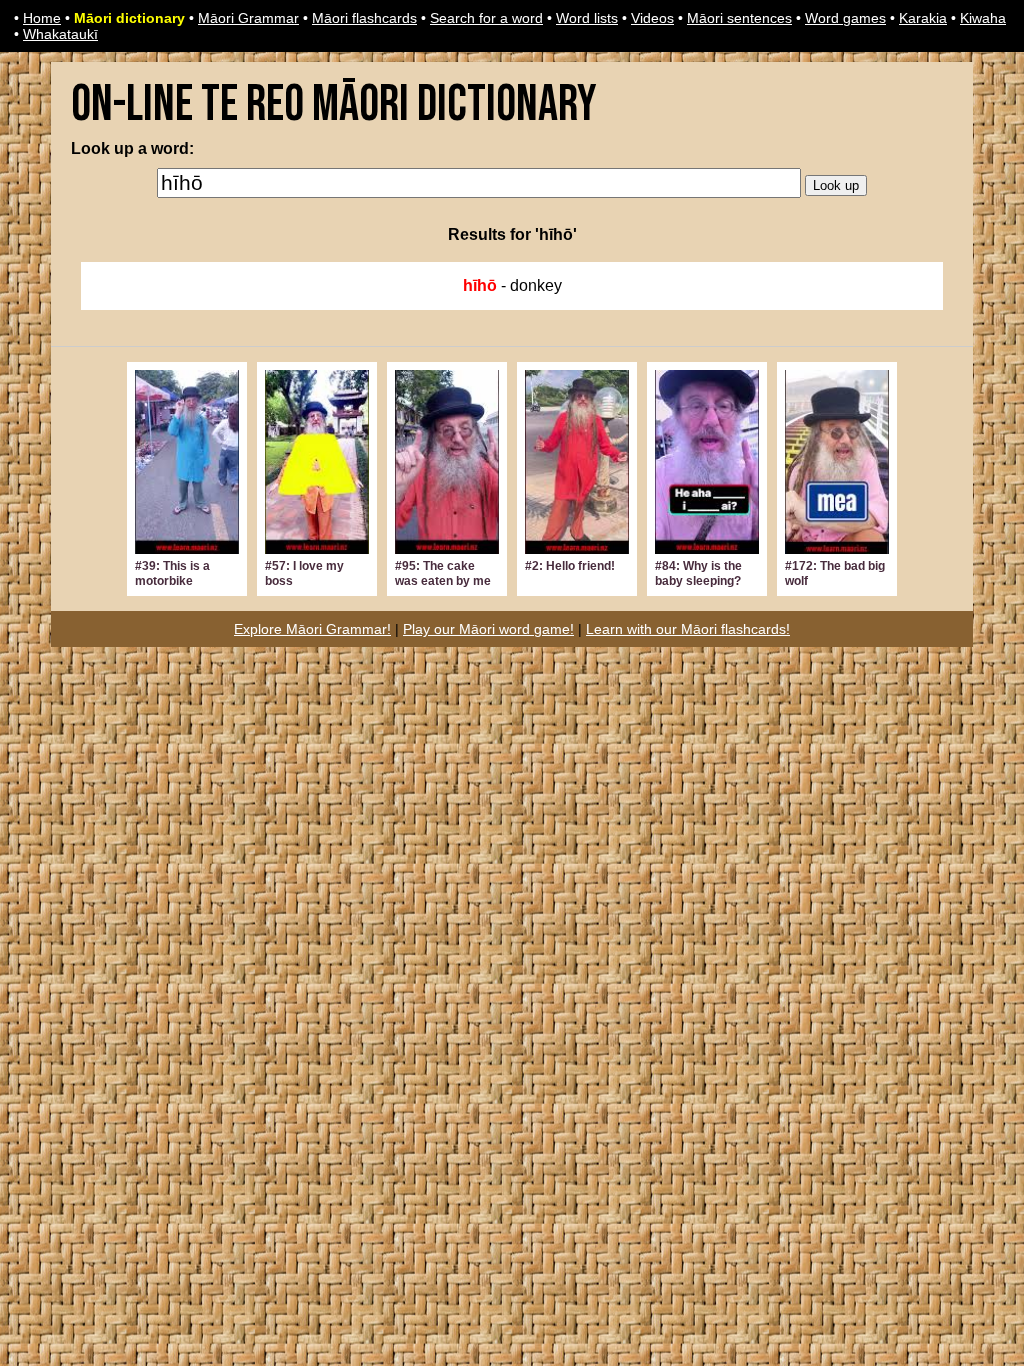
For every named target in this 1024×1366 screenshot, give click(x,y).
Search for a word (486, 18)
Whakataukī (60, 34)
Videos (652, 18)
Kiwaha (983, 18)
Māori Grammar (248, 18)
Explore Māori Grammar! (312, 629)
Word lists (587, 18)
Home (42, 18)
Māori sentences (739, 18)
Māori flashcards (364, 18)
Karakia (923, 18)
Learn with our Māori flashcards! (688, 629)
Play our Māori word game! (488, 629)
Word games (845, 18)
